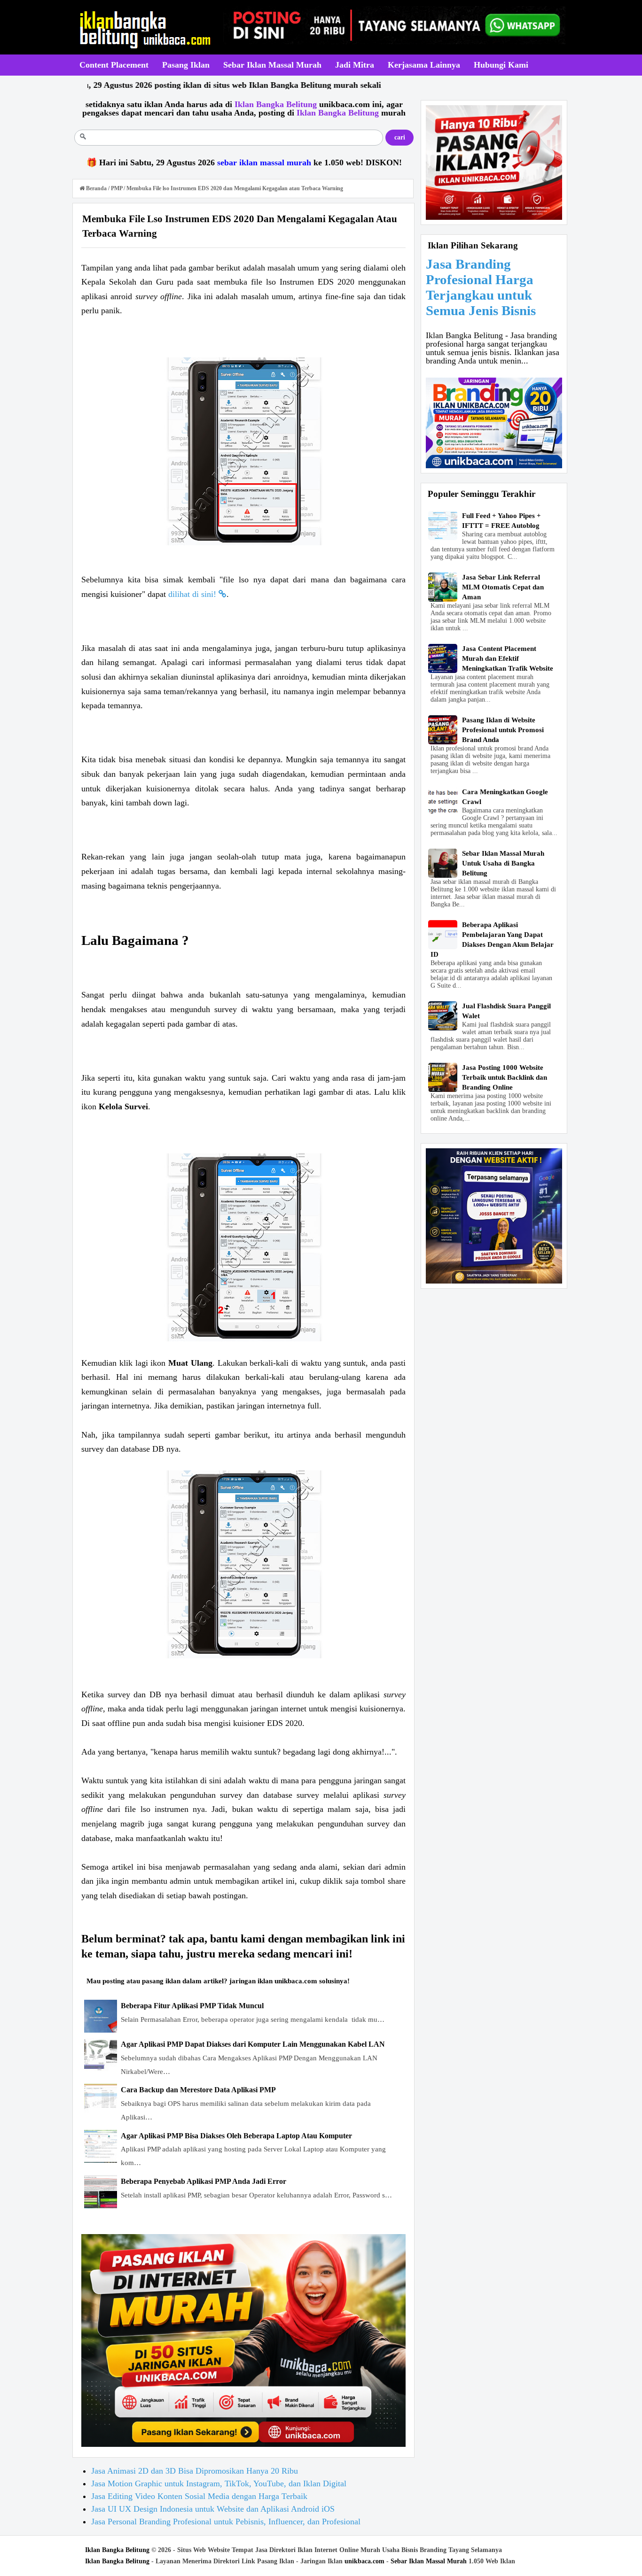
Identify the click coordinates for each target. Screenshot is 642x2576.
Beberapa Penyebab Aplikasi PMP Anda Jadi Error (204, 2181)
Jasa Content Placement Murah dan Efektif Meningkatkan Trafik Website (508, 658)
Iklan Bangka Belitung (117, 2550)
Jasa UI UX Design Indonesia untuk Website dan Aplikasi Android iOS (213, 2509)
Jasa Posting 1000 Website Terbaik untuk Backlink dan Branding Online (505, 1077)
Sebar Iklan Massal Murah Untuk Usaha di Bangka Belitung (503, 863)
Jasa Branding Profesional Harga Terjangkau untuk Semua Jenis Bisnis (481, 287)
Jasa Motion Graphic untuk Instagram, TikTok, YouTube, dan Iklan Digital (219, 2483)
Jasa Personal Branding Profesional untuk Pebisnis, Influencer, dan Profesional (226, 2522)
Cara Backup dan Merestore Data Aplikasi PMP (198, 2090)
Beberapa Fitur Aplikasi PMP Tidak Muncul (192, 2006)
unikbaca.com (364, 2561)
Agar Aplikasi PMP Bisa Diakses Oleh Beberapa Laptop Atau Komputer (236, 2136)
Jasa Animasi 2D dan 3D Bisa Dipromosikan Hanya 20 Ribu (195, 2471)
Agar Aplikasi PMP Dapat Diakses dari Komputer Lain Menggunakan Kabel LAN (253, 2044)
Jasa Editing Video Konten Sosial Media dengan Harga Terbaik (199, 2496)
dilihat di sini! (193, 594)
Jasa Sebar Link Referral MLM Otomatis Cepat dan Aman (503, 587)
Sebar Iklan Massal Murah (429, 2561)
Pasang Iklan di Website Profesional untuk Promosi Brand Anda (503, 730)
